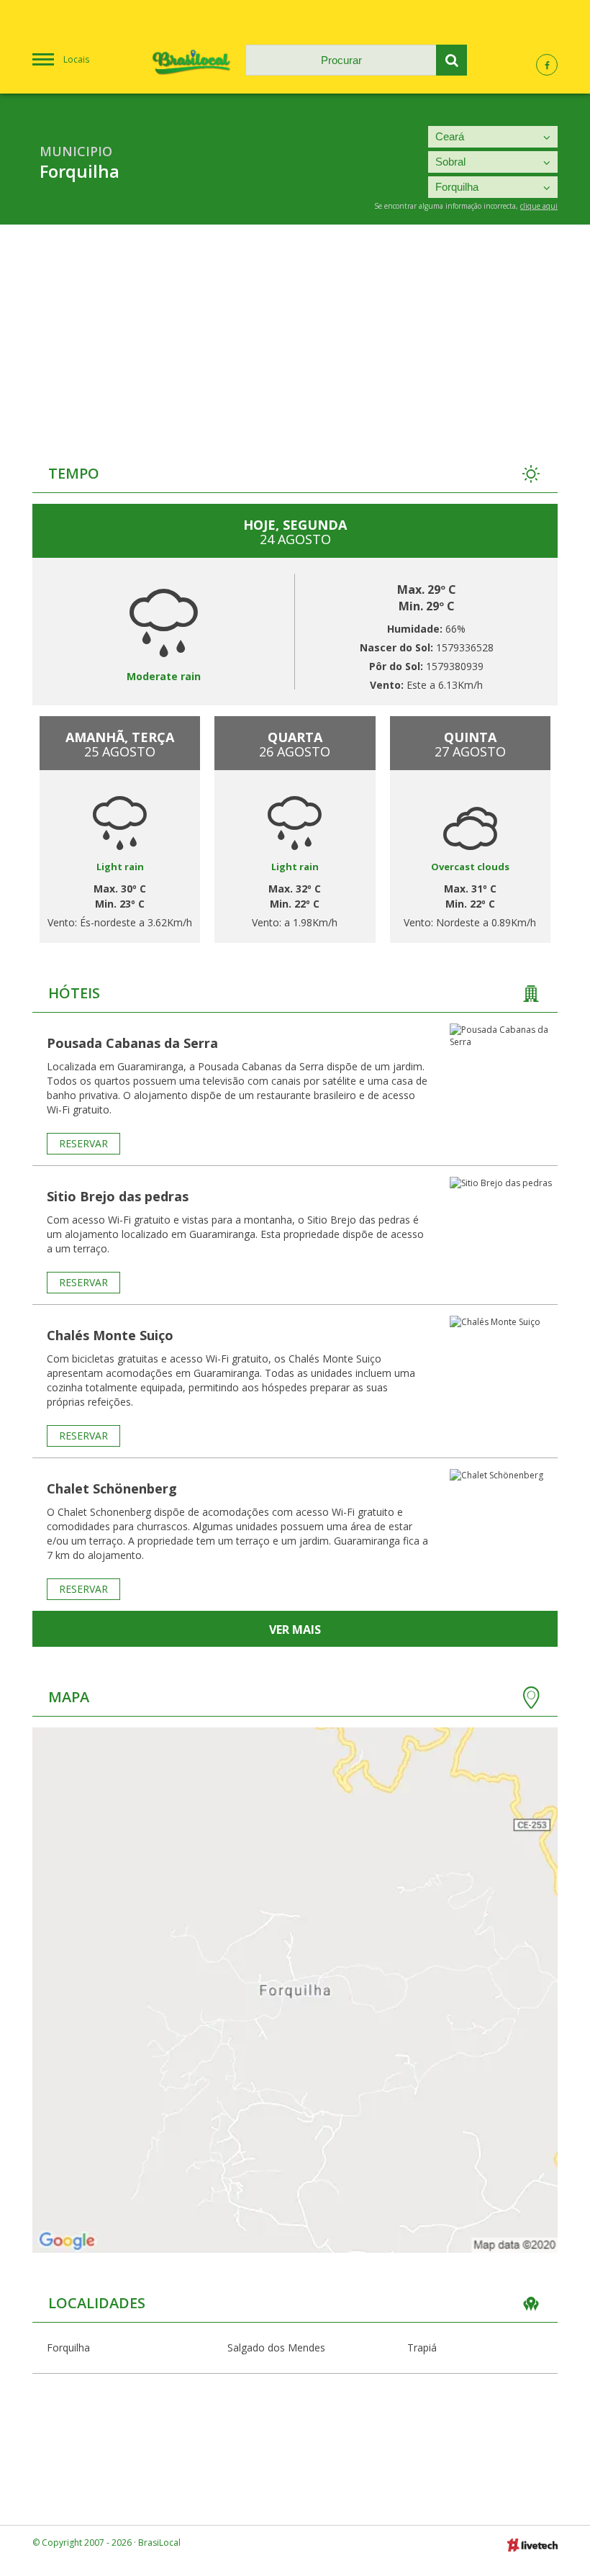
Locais (76, 59)
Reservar (83, 1143)
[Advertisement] (295, 333)
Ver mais (295, 1630)
